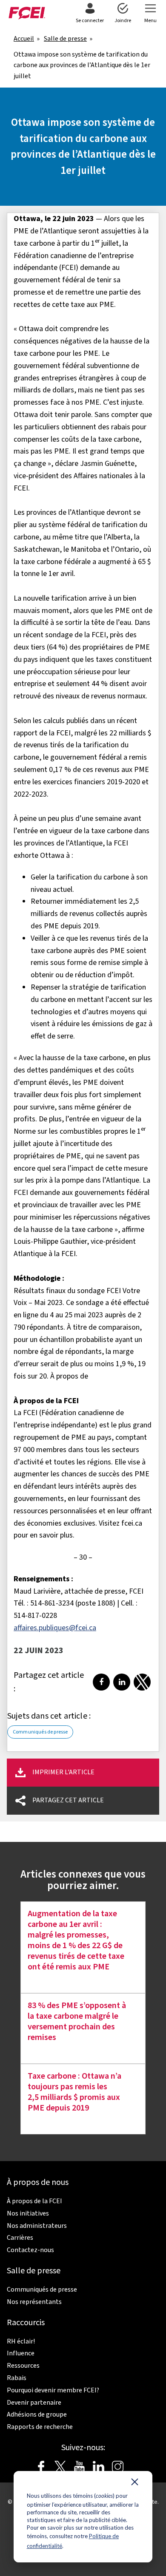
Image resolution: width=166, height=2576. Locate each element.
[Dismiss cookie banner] (135, 2484)
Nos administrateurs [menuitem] (37, 2226)
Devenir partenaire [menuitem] (34, 2403)
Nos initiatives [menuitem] (28, 2213)
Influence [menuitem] (21, 2353)
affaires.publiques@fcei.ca (55, 1628)
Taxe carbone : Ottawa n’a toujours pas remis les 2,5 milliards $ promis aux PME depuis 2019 (74, 2092)
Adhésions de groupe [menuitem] (37, 2414)
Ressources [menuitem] (23, 2366)
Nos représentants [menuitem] (34, 2302)
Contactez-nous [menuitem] (30, 2250)
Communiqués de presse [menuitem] (42, 2289)
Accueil (24, 39)
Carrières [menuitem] (20, 2238)
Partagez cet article (68, 1800)
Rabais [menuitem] (17, 2378)
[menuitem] (90, 14)
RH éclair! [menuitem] (21, 2341)
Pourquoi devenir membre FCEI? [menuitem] (53, 2390)
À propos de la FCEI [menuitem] (34, 2201)
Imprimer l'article (63, 1772)
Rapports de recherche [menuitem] (40, 2427)
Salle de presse (65, 39)
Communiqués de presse (40, 1732)
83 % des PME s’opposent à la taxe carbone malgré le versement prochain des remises (77, 2022)
